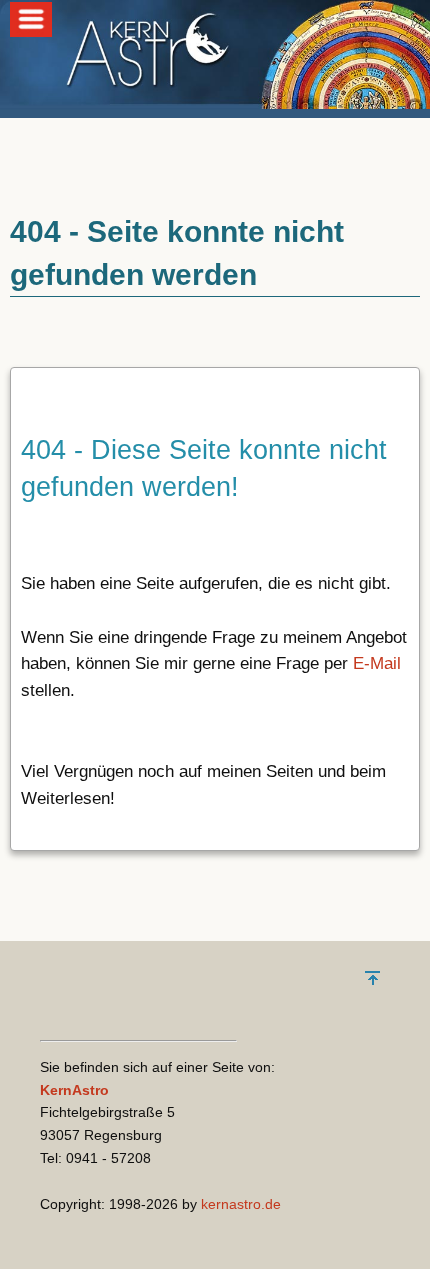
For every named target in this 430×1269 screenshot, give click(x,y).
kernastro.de (241, 1204)
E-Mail (377, 663)
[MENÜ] (31, 31)
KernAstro (74, 1090)
